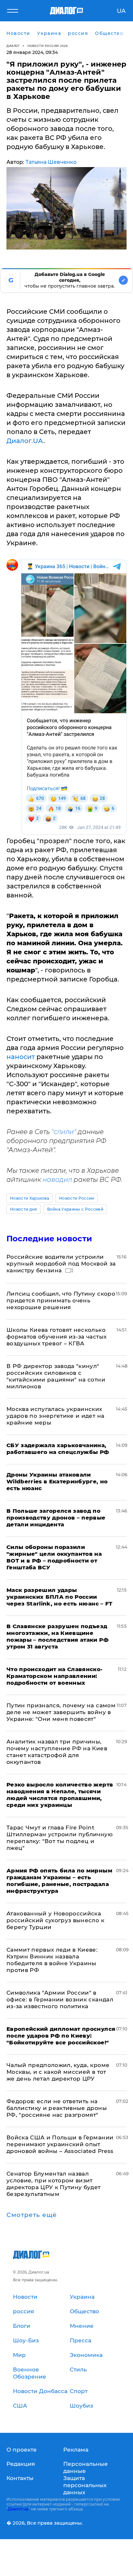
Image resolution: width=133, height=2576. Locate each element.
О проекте (22, 2450)
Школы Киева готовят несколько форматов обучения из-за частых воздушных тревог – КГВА (56, 1337)
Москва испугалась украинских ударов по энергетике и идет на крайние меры (55, 1416)
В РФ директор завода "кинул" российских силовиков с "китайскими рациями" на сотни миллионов (56, 1376)
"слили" (64, 1132)
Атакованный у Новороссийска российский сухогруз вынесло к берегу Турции (55, 1920)
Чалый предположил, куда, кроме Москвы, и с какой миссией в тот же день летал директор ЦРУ (58, 2072)
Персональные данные (86, 2467)
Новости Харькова (30, 1198)
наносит (21, 1057)
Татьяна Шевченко (51, 162)
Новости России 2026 (48, 46)
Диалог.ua (18, 2509)
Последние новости (49, 1239)
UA (121, 11)
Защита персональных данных (85, 2485)
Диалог (13, 46)
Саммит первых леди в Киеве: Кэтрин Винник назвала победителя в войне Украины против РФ (52, 1960)
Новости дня (24, 1209)
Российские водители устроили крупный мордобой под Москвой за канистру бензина (61, 1264)
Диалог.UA (25, 441)
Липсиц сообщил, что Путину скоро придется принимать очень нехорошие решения (61, 1300)
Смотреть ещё (32, 2215)
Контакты (20, 2478)
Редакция (21, 2464)
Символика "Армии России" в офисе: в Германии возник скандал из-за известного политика (60, 1999)
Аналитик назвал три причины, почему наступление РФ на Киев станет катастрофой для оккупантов (57, 1752)
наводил (57, 1180)
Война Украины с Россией (75, 1209)
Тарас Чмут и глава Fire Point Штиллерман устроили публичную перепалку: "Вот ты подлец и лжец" (60, 1838)
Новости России (77, 1198)
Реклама (76, 2450)
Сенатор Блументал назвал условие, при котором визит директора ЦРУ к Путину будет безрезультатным (54, 2184)
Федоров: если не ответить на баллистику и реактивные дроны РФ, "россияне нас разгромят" (57, 2108)
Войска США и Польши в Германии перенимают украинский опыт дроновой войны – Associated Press (60, 2144)
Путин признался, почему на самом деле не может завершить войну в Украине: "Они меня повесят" (61, 1712)
